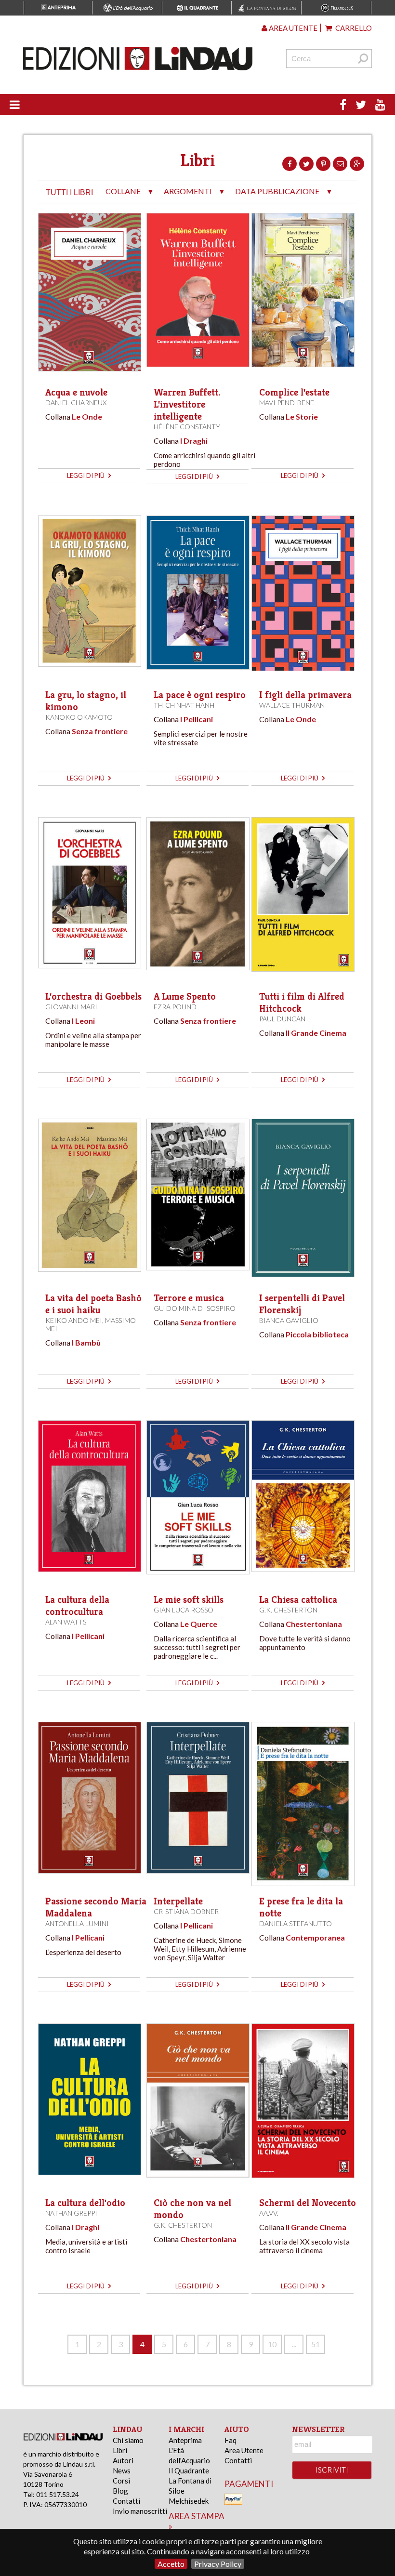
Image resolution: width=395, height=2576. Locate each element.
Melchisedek (189, 2501)
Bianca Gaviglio (289, 1320)
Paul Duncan (282, 1019)
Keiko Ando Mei (74, 1320)
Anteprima (185, 2440)
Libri (120, 2450)
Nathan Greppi (71, 2213)
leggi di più (86, 476)
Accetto (171, 2564)
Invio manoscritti (140, 2511)
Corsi (121, 2481)
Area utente (292, 28)
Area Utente (244, 2450)
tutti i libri (69, 192)
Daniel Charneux (76, 403)
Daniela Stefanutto (296, 1923)
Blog (120, 2491)
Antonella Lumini (77, 1923)
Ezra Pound (175, 1007)
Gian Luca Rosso (184, 1610)
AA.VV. (269, 2213)
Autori (123, 2460)
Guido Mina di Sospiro (195, 1308)
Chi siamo (128, 2440)
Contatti (126, 2501)
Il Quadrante (189, 2470)
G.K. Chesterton (288, 1610)
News (122, 2470)
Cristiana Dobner (186, 1911)
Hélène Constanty (187, 427)
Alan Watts (66, 1622)
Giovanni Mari (71, 1007)
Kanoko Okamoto (79, 717)
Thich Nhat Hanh (184, 705)
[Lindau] (138, 59)
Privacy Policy (218, 2564)
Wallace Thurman (292, 705)
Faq (230, 2440)
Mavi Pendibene (287, 403)
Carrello (353, 28)
